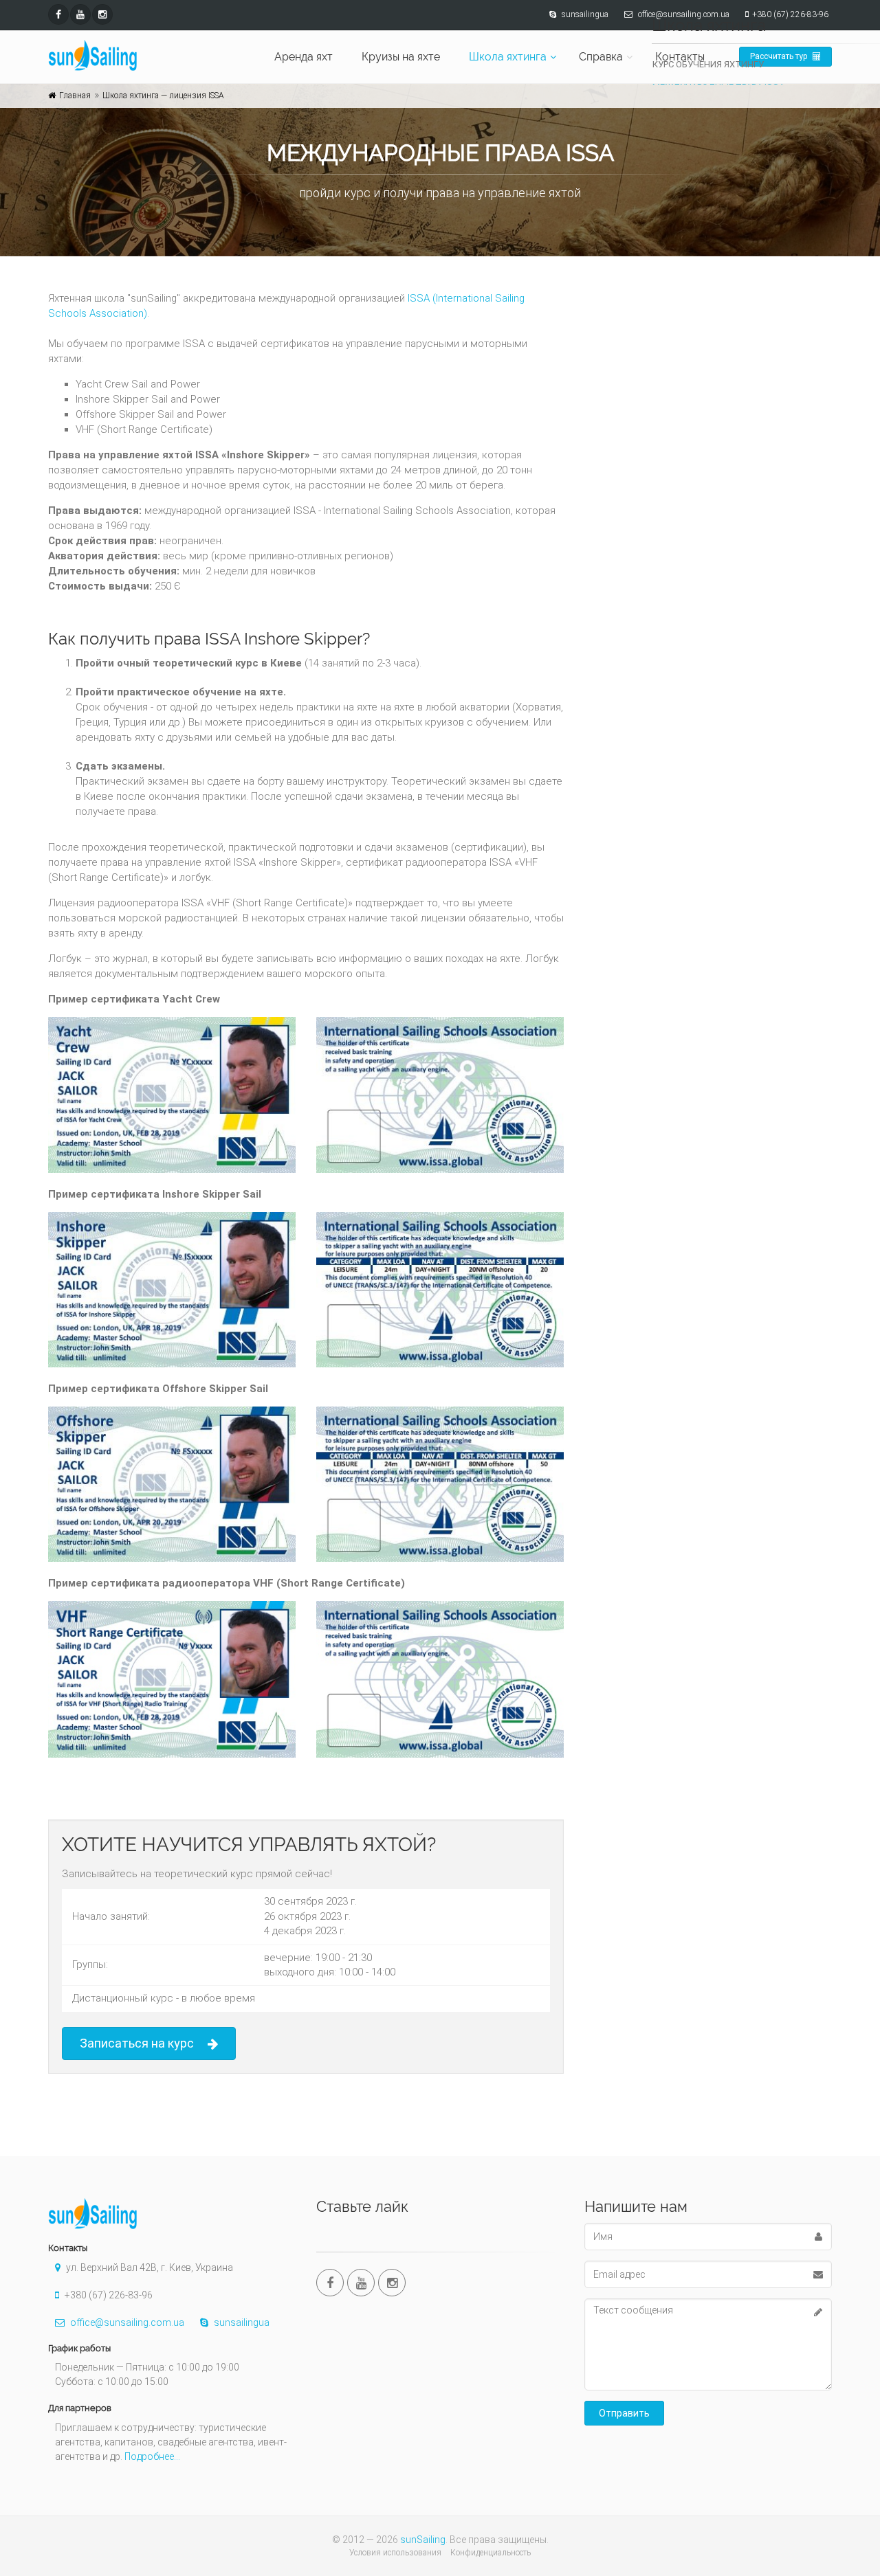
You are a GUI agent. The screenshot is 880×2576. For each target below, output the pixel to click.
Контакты (680, 57)
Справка (601, 57)
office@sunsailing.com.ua (126, 2322)
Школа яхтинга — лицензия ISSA (163, 96)
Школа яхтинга (508, 57)
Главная (75, 96)
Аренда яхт (304, 57)
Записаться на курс (137, 2043)
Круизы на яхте (401, 57)
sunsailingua (241, 2322)
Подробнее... (152, 2456)
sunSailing (423, 2540)
